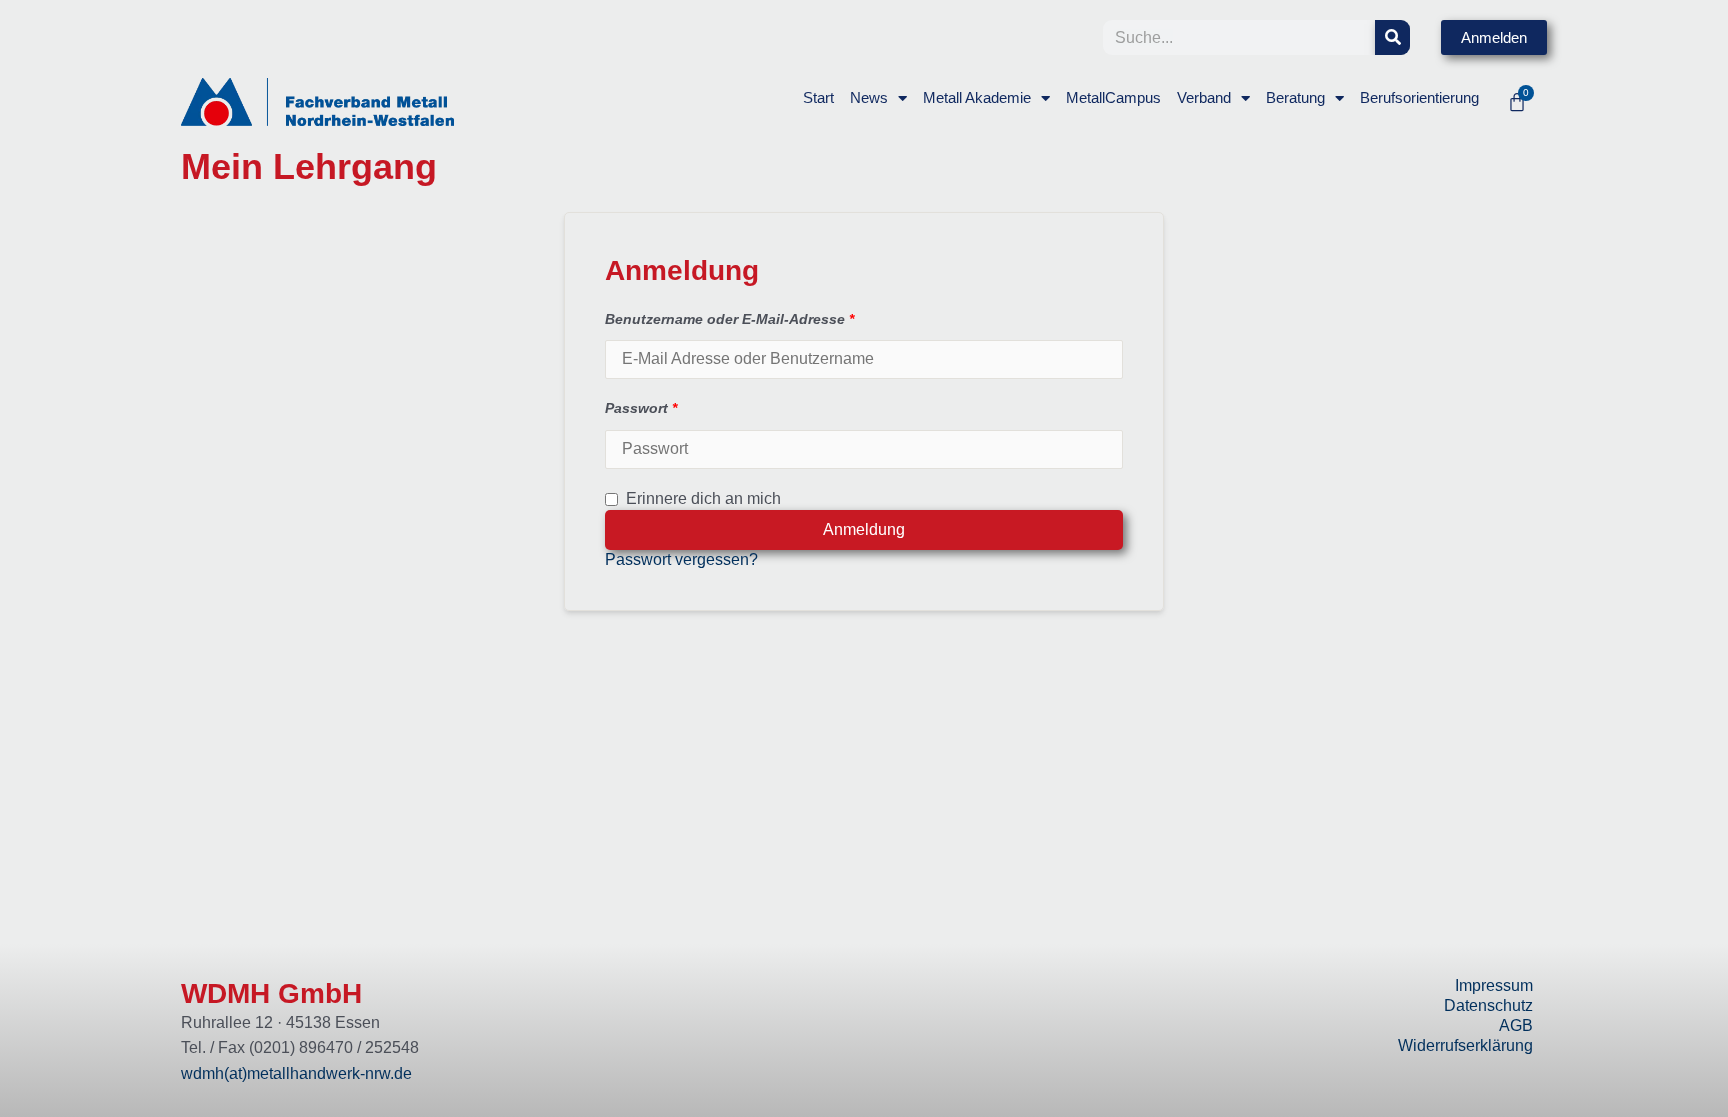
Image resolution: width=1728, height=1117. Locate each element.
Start (818, 97)
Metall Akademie (977, 97)
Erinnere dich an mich (703, 498)
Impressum (1494, 985)
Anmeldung (864, 529)
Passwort (641, 408)
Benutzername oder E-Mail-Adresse (729, 319)
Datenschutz (1488, 1005)
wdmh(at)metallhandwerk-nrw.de (296, 1073)
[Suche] (1392, 37)
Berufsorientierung (1419, 97)
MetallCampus (1113, 97)
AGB (1516, 1025)
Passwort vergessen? (681, 559)
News (869, 97)
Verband (1204, 97)
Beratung (1295, 97)
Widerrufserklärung (1465, 1045)
